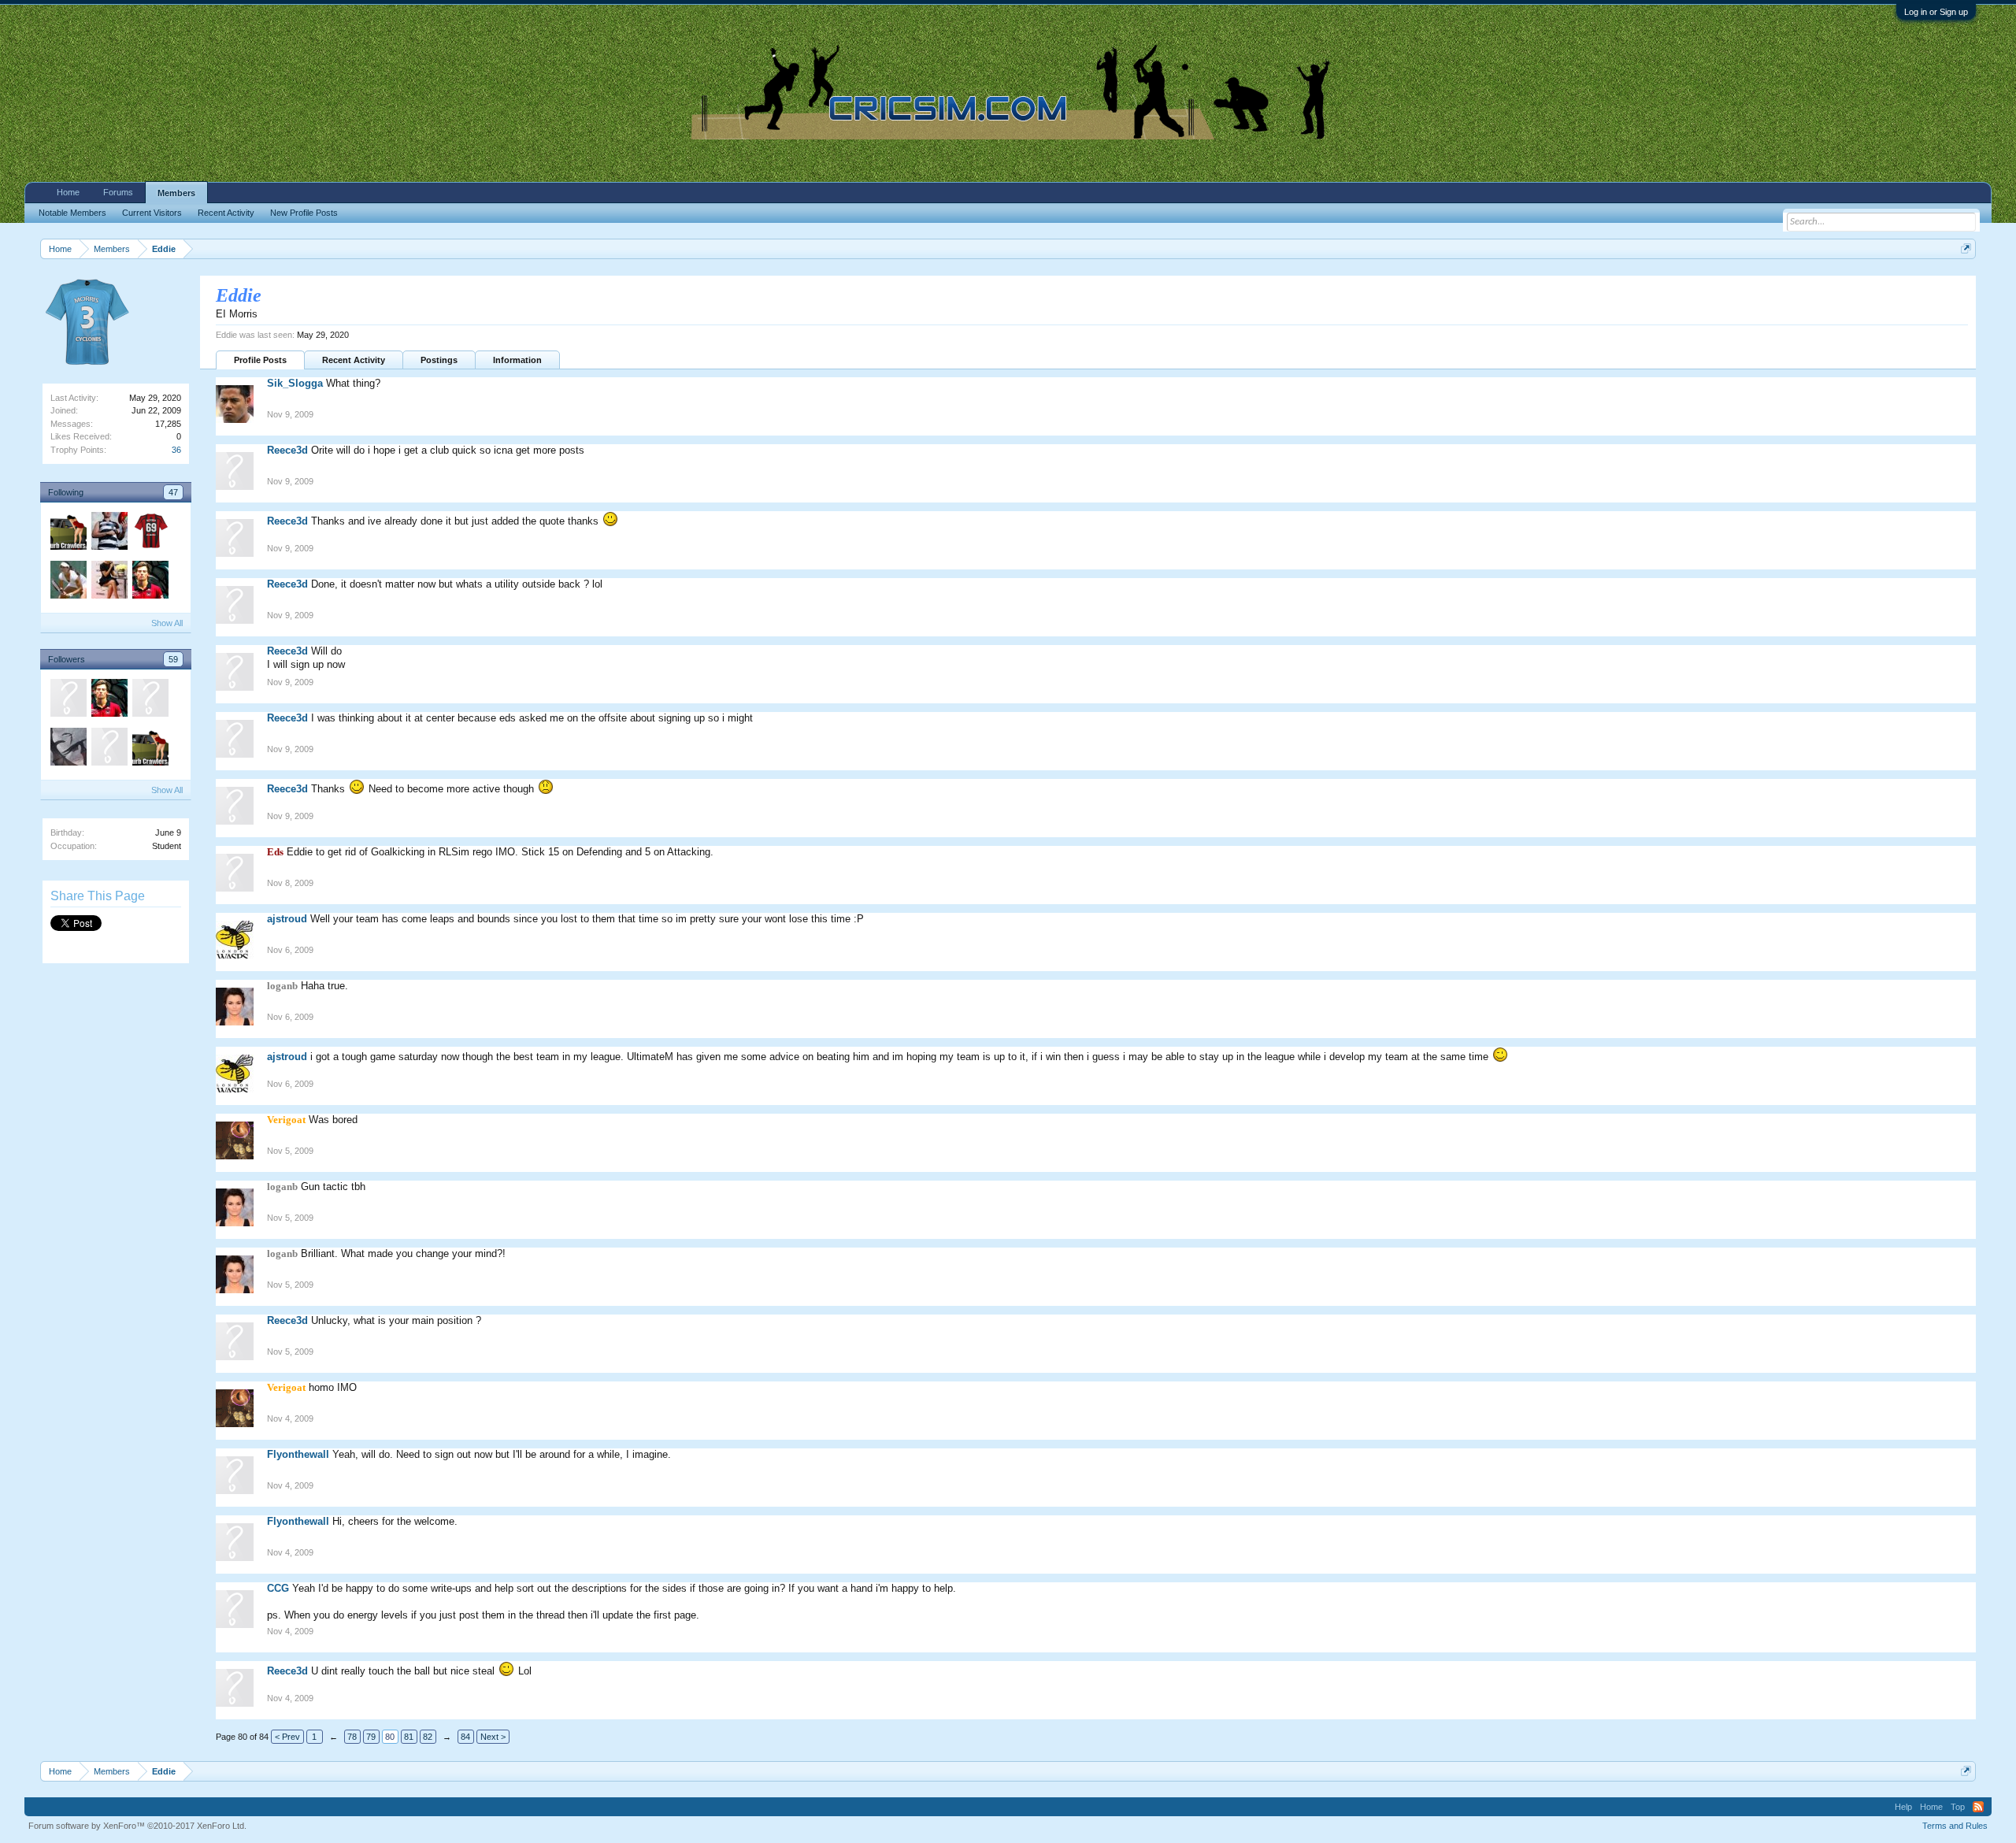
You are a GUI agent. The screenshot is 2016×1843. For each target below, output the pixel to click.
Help (1903, 1807)
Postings (439, 360)
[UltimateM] (68, 700)
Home (68, 192)
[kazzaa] (150, 533)
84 (465, 1737)
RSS (1978, 1807)
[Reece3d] (109, 749)
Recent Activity (354, 360)
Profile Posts (260, 360)
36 (176, 450)
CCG (278, 1588)
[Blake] (150, 582)
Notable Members (72, 213)
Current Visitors (152, 213)
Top (1958, 1807)
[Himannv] (68, 749)
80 (390, 1737)
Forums (118, 192)
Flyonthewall (298, 1454)
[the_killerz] (68, 582)
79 (371, 1737)
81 (409, 1737)
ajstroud (287, 919)
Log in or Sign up (1936, 12)
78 (352, 1737)
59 (173, 659)
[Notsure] (150, 700)
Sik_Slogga (295, 383)
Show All (167, 623)
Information (517, 360)
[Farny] (68, 533)
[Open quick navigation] (1966, 248)
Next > (493, 1737)
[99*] (109, 582)
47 (173, 492)
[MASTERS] (109, 533)
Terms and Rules (1955, 1826)
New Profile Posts (304, 213)
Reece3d (287, 450)
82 (428, 1737)
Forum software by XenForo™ (137, 1826)
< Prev (287, 1737)
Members (176, 193)
